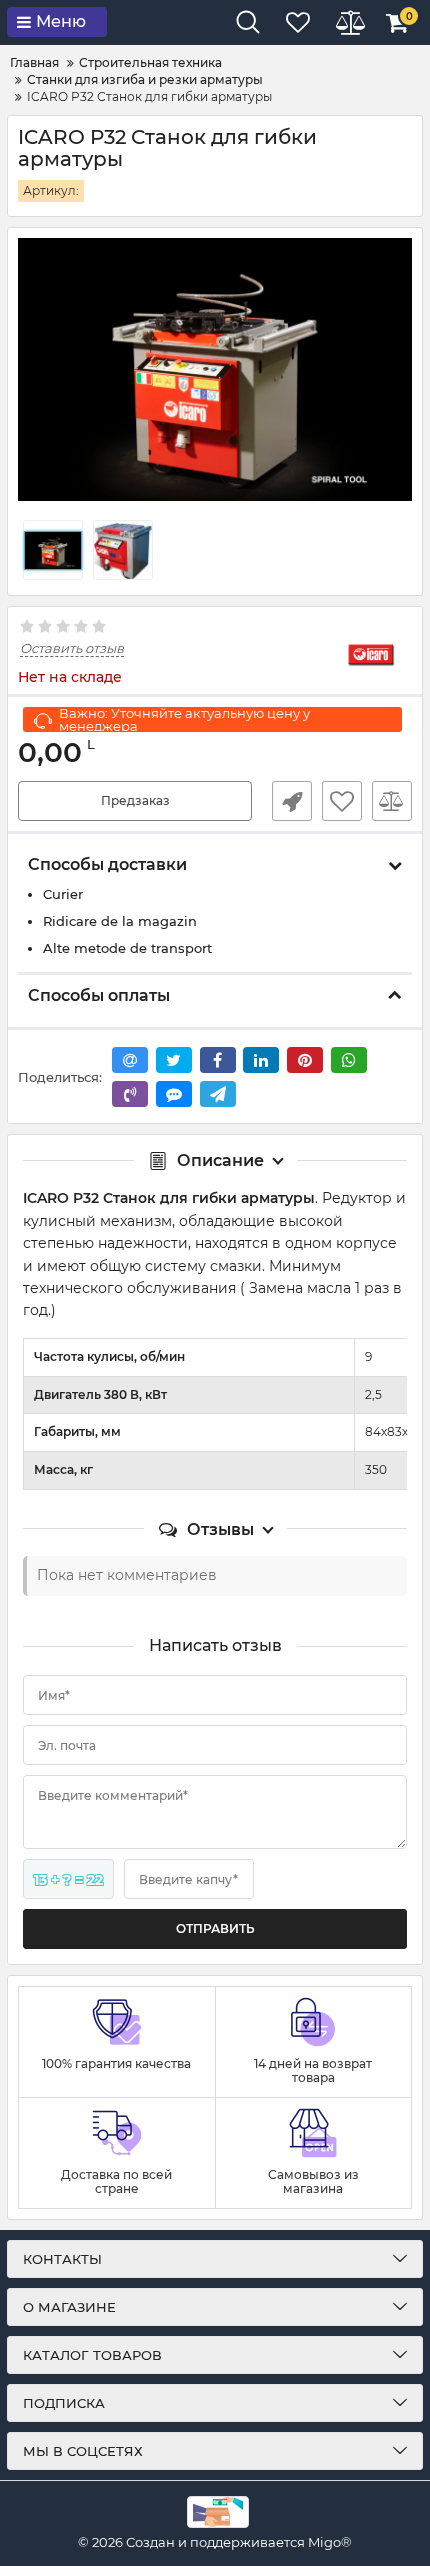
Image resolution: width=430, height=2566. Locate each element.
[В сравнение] (392, 801)
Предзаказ (135, 800)
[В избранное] (342, 801)
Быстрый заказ (292, 801)
